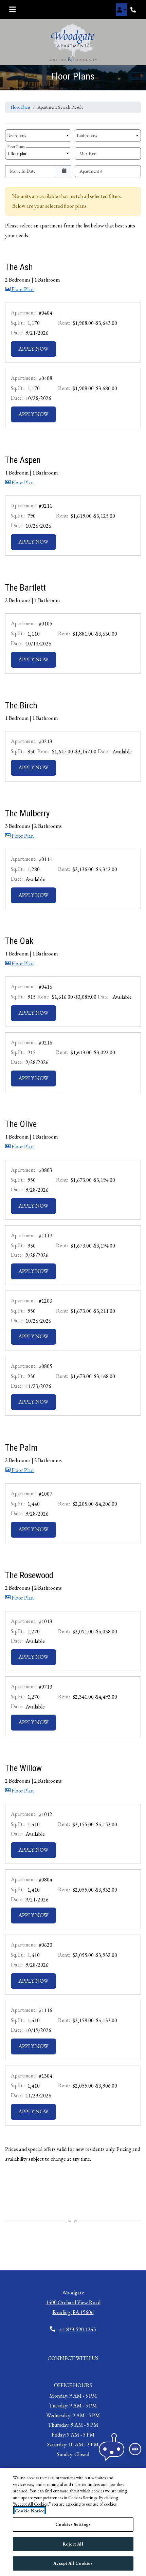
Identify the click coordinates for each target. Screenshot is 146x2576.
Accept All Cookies (73, 2563)
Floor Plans (20, 107)
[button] (122, 10)
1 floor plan (18, 152)
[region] (73, 2522)
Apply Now (37, 349)
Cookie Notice (30, 2511)
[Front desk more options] (135, 2449)
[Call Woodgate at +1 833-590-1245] (134, 10)
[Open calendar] (64, 171)
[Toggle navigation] (12, 10)
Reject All (73, 2544)
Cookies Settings (73, 2524)
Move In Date (23, 171)
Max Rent (89, 153)
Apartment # (91, 171)
